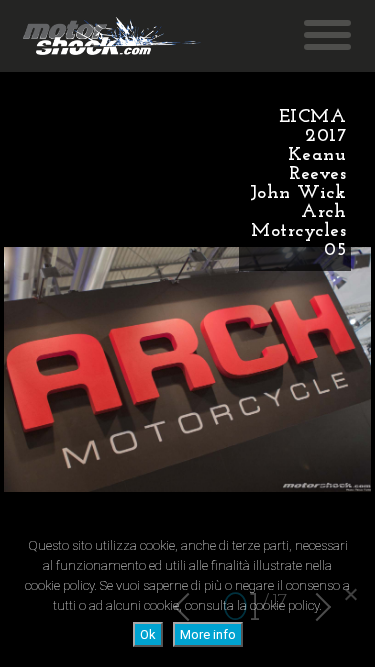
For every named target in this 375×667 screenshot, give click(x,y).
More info (208, 634)
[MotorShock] (112, 36)
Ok (148, 634)
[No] (350, 594)
